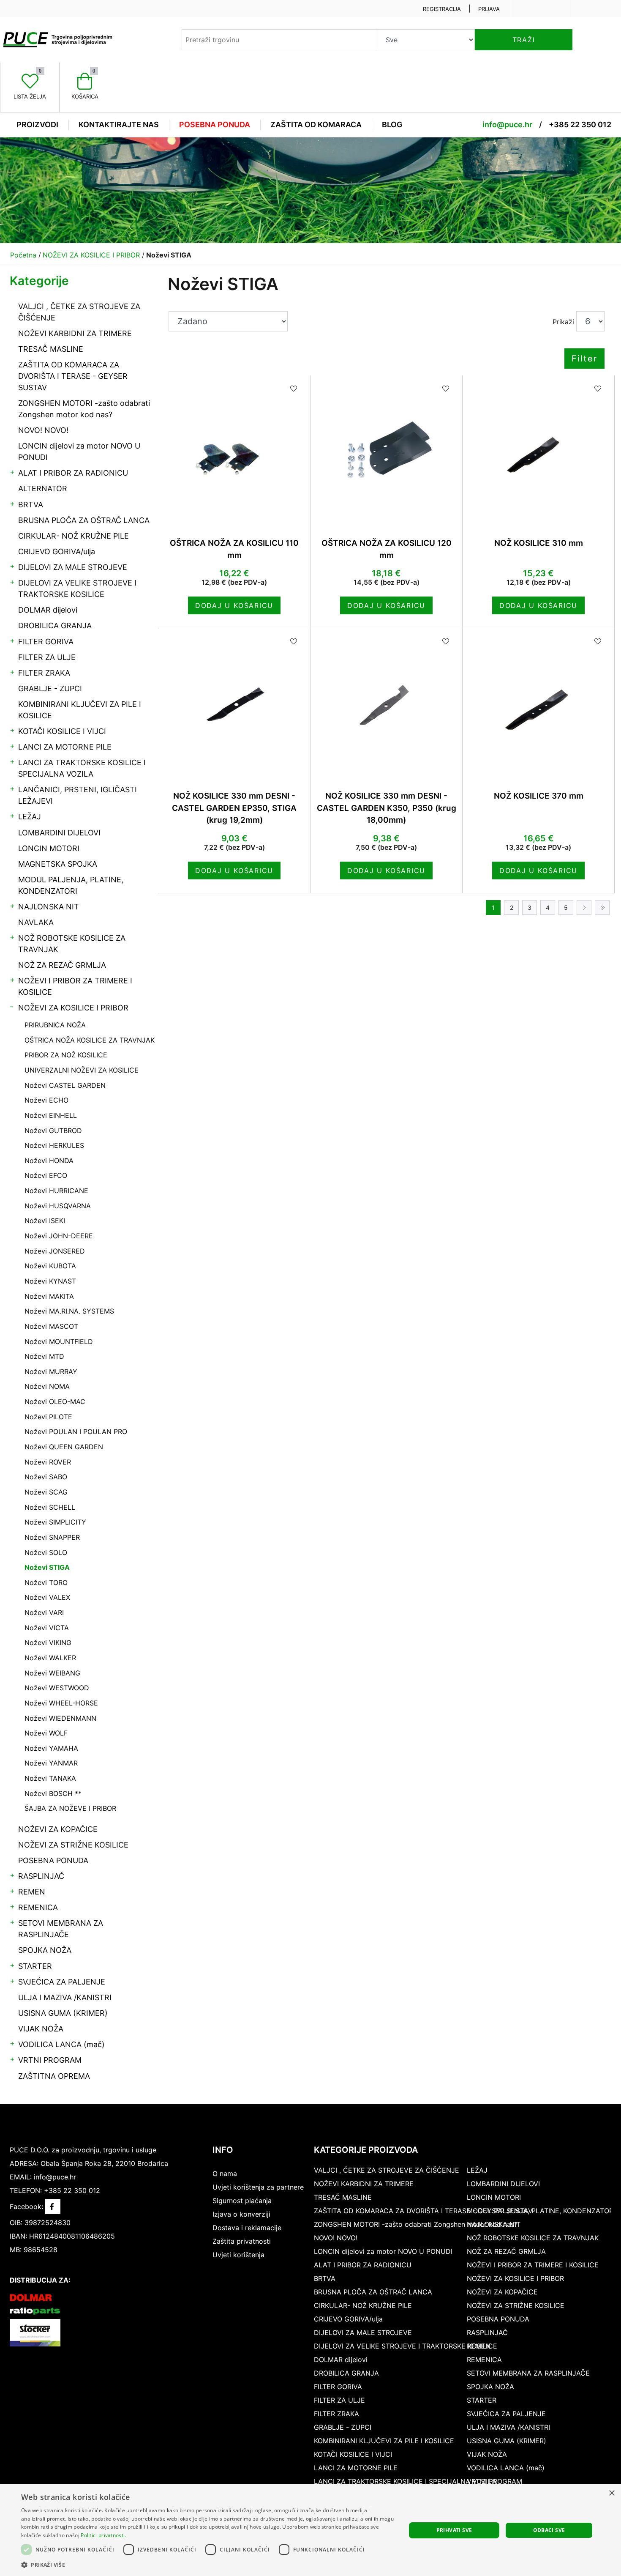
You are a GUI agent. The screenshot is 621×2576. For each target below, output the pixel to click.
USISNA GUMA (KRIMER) (63, 2013)
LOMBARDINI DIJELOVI (59, 833)
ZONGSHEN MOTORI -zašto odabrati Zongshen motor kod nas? (84, 409)
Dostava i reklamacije (247, 2228)
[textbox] (279, 40)
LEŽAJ (30, 817)
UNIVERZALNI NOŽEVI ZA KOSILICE (82, 1070)
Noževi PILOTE (48, 1417)
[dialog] (310, 2530)
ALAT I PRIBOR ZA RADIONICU (73, 473)
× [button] (611, 2493)
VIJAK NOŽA (41, 2029)
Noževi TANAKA (50, 1778)
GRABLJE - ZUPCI (50, 688)
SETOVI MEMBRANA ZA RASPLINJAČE (61, 1929)
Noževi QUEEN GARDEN (64, 1447)
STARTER (35, 1966)
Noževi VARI (44, 1612)
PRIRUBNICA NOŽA (55, 1025)
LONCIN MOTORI (49, 848)
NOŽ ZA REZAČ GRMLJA (62, 965)
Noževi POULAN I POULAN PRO (76, 1432)
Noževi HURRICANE (56, 1191)
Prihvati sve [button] (454, 2530)
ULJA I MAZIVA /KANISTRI (65, 1997)
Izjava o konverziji (241, 2214)
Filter (584, 359)
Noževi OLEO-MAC (55, 1402)
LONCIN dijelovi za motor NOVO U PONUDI (79, 452)
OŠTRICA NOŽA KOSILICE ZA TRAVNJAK (90, 1040)
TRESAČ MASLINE (51, 349)
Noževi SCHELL (50, 1507)
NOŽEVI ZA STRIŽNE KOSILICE (73, 1845)
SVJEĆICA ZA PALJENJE (62, 1982)
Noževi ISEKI (45, 1221)
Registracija (442, 9)
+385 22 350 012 (580, 125)
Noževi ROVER (48, 1462)
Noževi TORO (46, 1582)
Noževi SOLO (46, 1552)
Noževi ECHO (46, 1100)
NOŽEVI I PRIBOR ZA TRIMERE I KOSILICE (75, 986)
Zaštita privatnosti (242, 2241)
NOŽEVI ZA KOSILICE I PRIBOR (73, 1008)
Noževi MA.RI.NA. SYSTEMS (69, 1311)
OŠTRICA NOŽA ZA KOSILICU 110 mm (234, 549)
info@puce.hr (507, 125)
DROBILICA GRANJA (55, 626)
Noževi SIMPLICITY (55, 1522)
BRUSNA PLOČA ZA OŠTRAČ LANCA (84, 520)
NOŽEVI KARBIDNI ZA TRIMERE (75, 333)
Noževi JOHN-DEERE (59, 1236)
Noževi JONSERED (55, 1251)
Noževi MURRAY (51, 1371)
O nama (225, 2174)
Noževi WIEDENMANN (60, 1718)
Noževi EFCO (46, 1175)
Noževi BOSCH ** (53, 1793)
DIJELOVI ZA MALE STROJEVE (73, 567)
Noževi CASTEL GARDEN (65, 1085)
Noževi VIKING (48, 1643)
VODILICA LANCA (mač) (61, 2044)
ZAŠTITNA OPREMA (54, 2076)
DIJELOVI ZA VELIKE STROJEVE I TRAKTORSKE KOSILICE (77, 589)
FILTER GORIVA (46, 642)
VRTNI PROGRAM (50, 2060)
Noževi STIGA (47, 1567)
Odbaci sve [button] (549, 2530)
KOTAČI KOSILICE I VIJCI (62, 731)
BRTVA (31, 505)
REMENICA (38, 1907)
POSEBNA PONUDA (53, 1860)
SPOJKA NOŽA (45, 1950)
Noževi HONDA (49, 1161)
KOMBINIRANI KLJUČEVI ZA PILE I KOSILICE (80, 710)
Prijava (489, 9)
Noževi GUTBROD (53, 1131)
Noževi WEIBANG (52, 1673)
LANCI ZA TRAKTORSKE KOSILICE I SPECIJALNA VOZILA (82, 768)
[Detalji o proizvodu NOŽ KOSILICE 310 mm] (538, 451)
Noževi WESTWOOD (57, 1688)
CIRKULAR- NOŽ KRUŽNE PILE (74, 536)
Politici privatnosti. (103, 2535)
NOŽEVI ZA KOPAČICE (58, 1829)
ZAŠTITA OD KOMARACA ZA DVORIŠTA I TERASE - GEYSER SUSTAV (73, 376)
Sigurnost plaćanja (242, 2201)
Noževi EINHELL (51, 1115)
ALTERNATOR (43, 489)
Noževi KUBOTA (50, 1266)
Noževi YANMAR (51, 1763)
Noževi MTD (44, 1356)
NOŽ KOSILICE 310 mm (539, 543)
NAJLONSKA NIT (49, 907)
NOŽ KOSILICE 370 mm (539, 796)
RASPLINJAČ (41, 1876)
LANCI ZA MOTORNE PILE (65, 747)
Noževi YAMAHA (51, 1748)
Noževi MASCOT (51, 1326)
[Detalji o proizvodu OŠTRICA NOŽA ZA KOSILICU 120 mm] (386, 451)
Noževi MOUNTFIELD (59, 1341)
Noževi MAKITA (49, 1296)
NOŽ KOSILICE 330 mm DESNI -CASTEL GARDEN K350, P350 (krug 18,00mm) (387, 808)
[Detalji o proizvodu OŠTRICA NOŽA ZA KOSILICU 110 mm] (234, 451)
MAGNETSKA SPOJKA (58, 864)
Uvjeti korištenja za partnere (258, 2187)
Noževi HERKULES (54, 1145)
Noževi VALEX (47, 1597)
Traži (524, 40)
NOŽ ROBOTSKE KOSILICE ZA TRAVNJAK (72, 944)
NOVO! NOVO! (43, 430)
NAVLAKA (36, 922)
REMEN (32, 1892)
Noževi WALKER (50, 1658)
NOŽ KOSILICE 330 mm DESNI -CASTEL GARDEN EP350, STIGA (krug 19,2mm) (234, 808)
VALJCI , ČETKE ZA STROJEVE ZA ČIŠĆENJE (79, 312)
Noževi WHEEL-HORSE (61, 1703)
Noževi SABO (46, 1477)
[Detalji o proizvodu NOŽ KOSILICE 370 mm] (538, 704)
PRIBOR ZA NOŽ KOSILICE (66, 1055)
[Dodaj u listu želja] (294, 389)
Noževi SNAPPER (52, 1537)
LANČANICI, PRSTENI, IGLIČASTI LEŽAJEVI (78, 795)
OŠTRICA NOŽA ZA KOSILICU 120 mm (387, 549)
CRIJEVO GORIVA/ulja (57, 552)
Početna (23, 255)
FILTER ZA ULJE (47, 657)
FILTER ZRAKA (44, 673)
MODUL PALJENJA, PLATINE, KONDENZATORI (71, 885)
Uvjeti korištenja (238, 2255)
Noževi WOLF (46, 1733)
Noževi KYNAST (50, 1281)
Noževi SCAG (46, 1492)
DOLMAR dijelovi (48, 610)
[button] (208, 2565)
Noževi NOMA (47, 1386)
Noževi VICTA (47, 1628)
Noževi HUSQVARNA (58, 1206)
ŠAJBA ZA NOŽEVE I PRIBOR (70, 1808)
